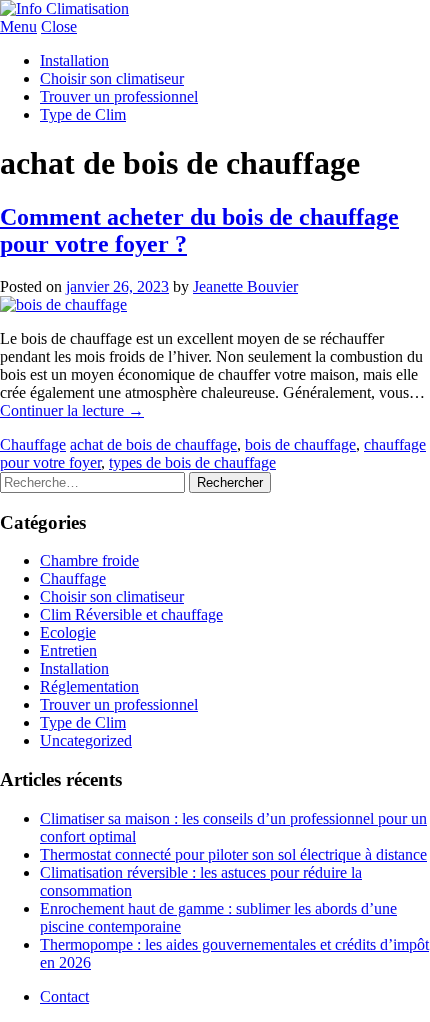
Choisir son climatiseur (112, 78)
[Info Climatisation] (64, 8)
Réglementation (89, 686)
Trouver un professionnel (119, 96)
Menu (18, 26)
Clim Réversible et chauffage (131, 614)
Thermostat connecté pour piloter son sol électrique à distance (233, 854)
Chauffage (33, 444)
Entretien (68, 650)
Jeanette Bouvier (245, 286)
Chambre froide (89, 560)
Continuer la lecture (72, 410)
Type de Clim (83, 114)
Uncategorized (86, 740)
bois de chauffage (300, 444)
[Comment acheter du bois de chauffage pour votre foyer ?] (63, 304)
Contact (64, 996)
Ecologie (68, 632)
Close (59, 26)
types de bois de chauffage (192, 462)
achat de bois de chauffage (153, 444)
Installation (74, 60)
